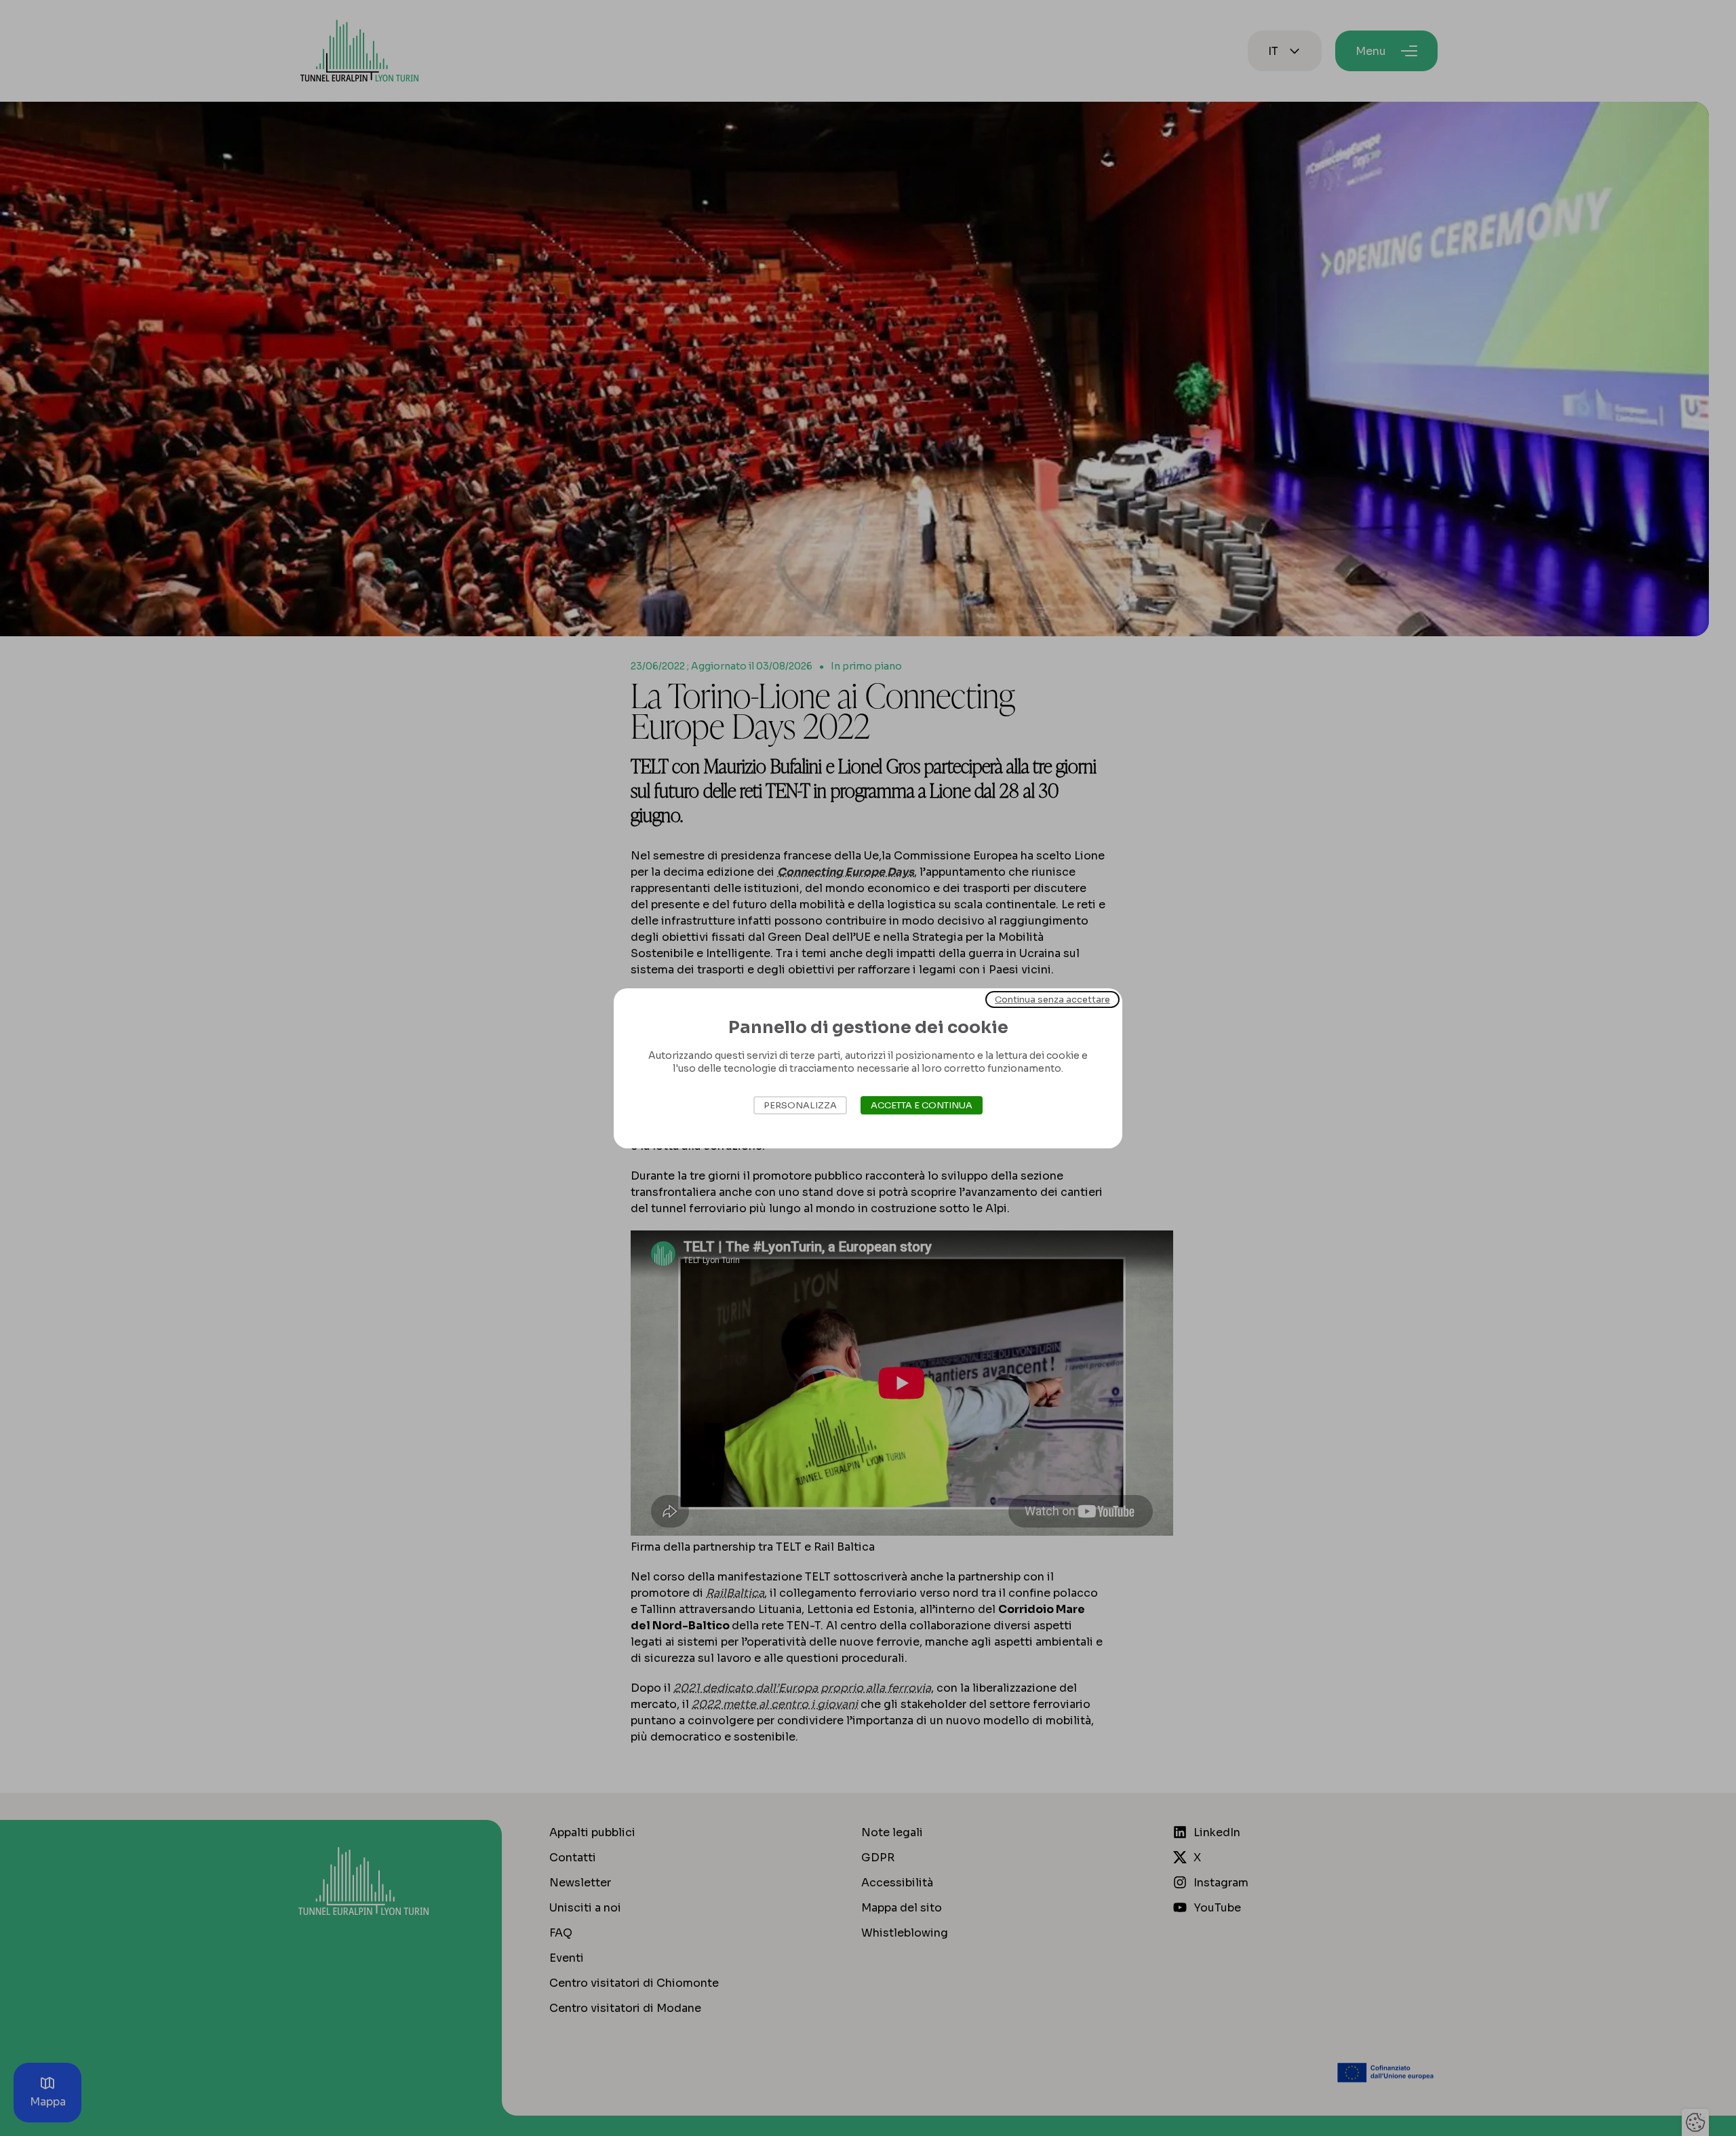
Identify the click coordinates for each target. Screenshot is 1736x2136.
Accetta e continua (922, 1105)
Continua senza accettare (1052, 999)
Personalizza (800, 1105)
